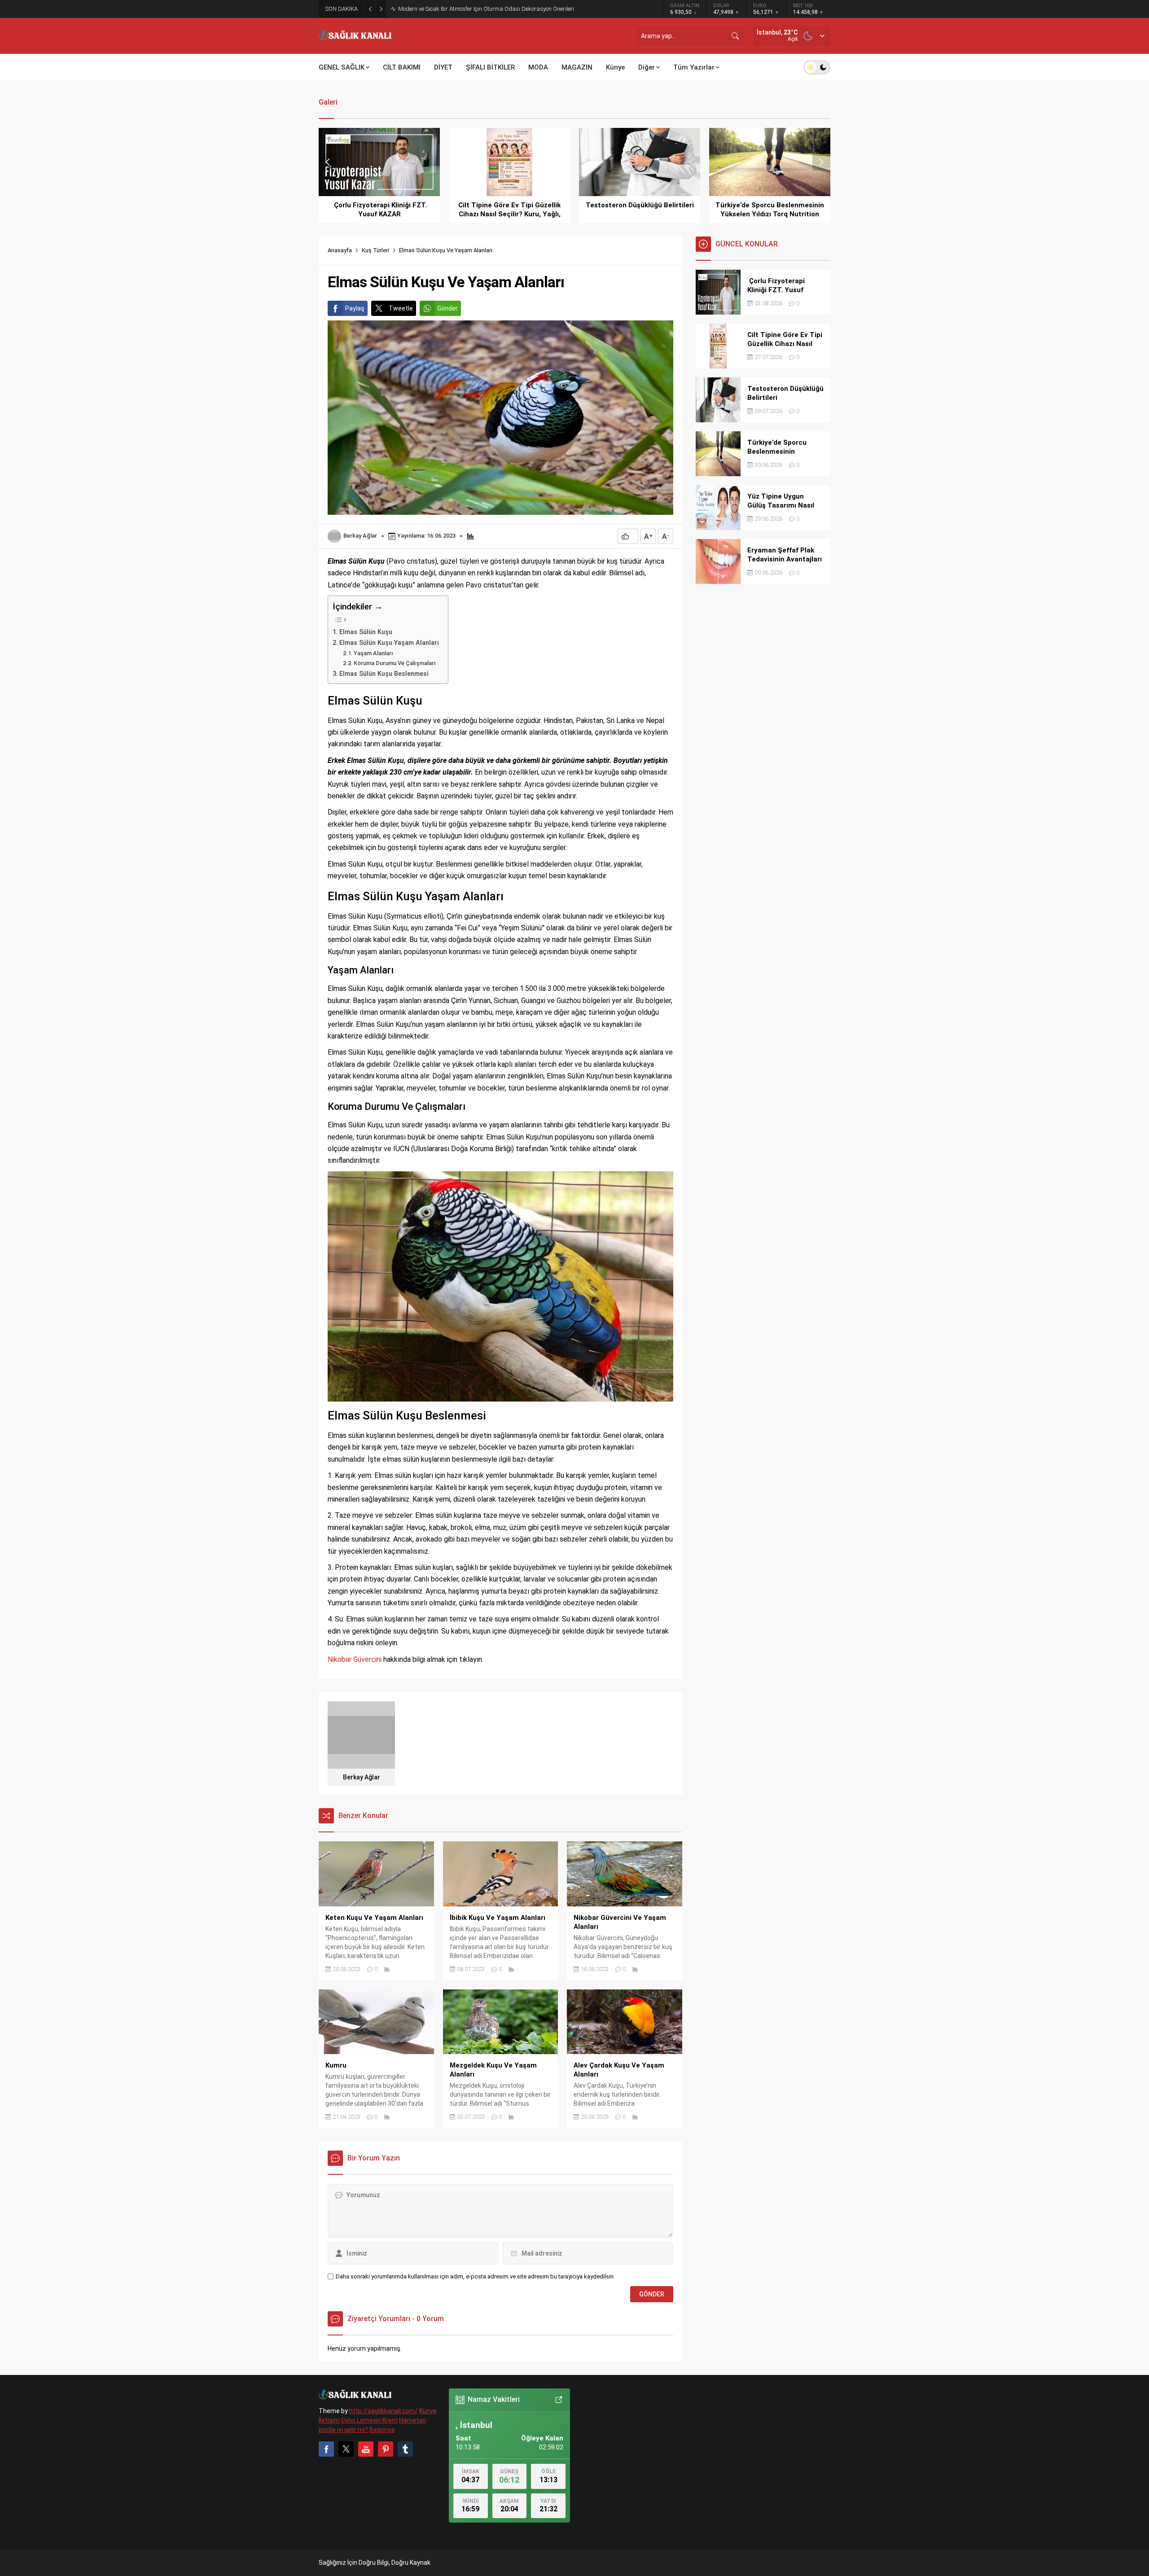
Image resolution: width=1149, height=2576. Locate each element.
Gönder (447, 308)
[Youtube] (366, 2449)
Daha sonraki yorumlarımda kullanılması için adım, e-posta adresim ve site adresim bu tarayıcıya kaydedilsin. (475, 2276)
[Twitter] (346, 2449)
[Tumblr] (405, 2449)
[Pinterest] (386, 2449)
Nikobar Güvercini (355, 1659)
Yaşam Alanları (373, 653)
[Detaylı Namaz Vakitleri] (559, 2400)
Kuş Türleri (375, 250)
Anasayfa (340, 250)
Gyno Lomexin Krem (369, 2420)
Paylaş (355, 308)
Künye (428, 2411)
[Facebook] (326, 2449)
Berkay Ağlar (360, 536)
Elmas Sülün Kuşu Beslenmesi (384, 674)
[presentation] (328, 162)
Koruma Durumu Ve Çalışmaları (395, 663)
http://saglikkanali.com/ (384, 2411)
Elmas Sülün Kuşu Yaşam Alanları (389, 643)
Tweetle (401, 308)
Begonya (382, 2430)
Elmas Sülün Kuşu (366, 632)
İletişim (329, 2420)
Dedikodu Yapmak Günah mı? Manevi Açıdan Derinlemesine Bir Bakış (486, 9)
